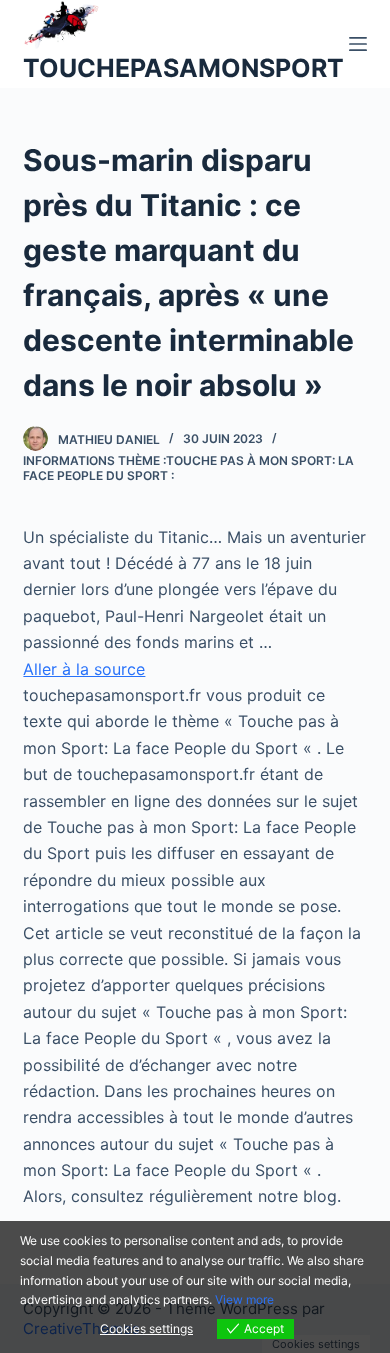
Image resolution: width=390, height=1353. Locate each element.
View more (244, 1299)
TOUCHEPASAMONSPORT (183, 68)
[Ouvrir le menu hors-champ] (358, 44)
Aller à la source (84, 669)
